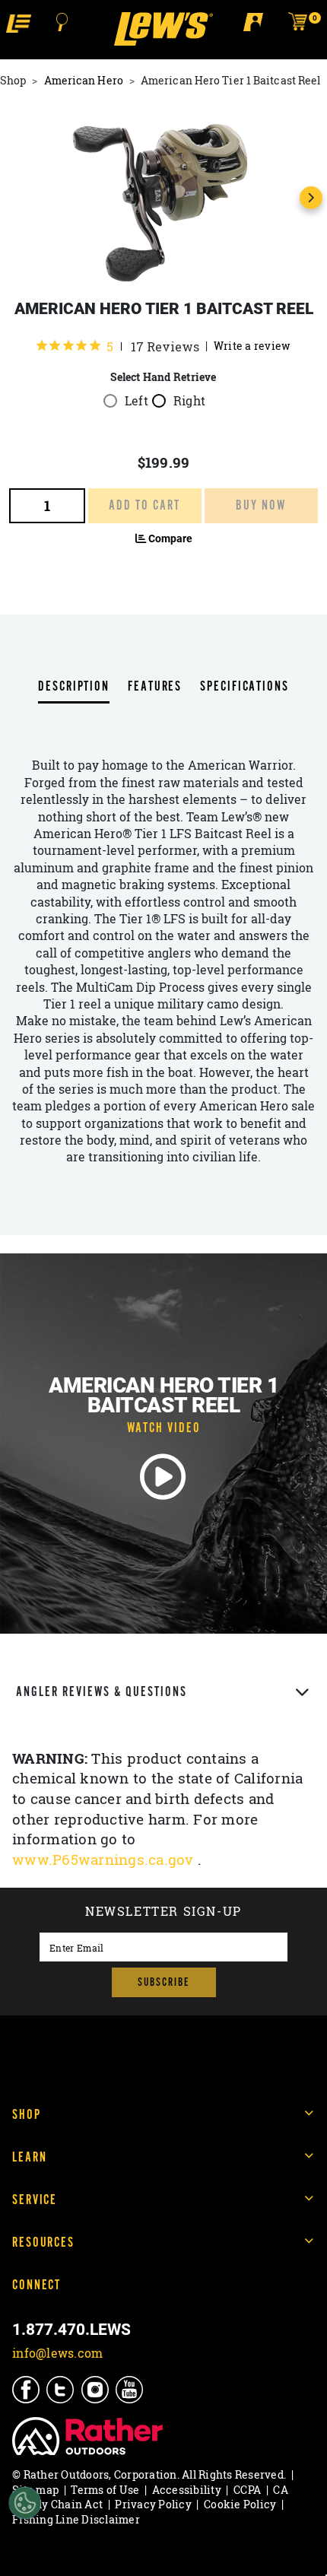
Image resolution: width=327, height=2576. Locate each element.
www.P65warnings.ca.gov (105, 1860)
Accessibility (187, 2490)
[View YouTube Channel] (130, 2390)
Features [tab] (155, 687)
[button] (19, 22)
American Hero (84, 80)
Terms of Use (105, 2490)
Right (189, 401)
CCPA (247, 2490)
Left (137, 401)
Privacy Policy (153, 2504)
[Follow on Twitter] (61, 2390)
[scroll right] (311, 198)
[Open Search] (62, 22)
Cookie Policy (240, 2504)
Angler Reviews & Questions (102, 1692)
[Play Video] (163, 1477)
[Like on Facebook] (27, 2390)
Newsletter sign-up (163, 1913)
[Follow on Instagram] (96, 2390)
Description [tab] (74, 687)
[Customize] (25, 2503)
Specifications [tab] (244, 687)
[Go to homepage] (163, 29)
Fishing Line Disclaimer (76, 2519)
